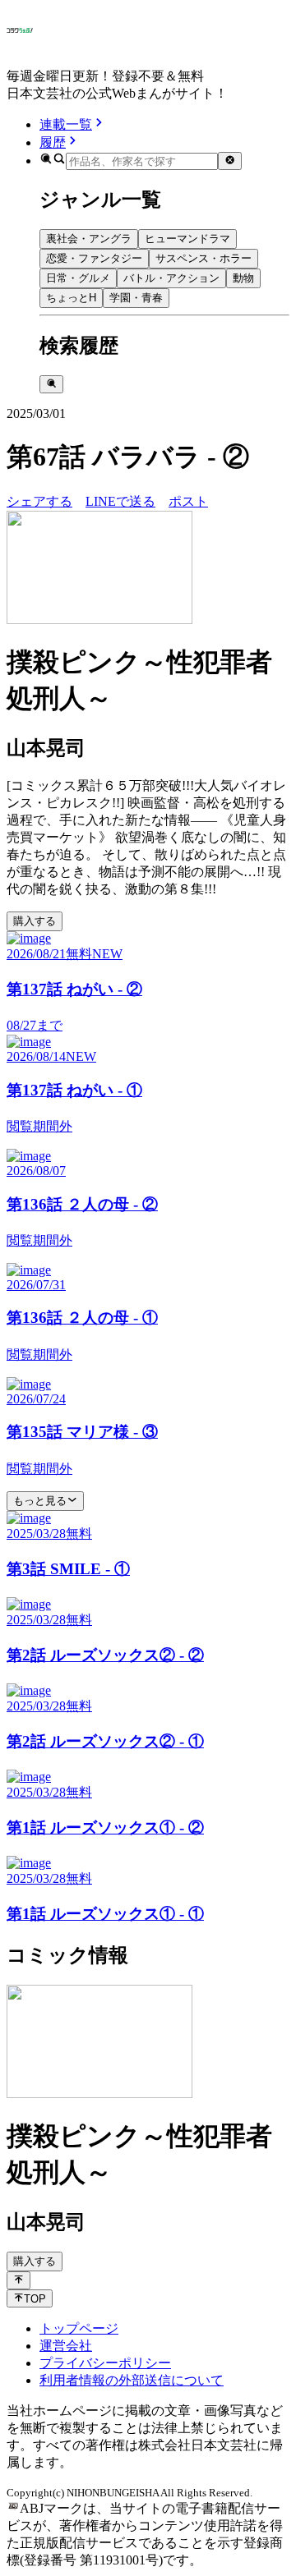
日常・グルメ (78, 278)
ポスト (188, 501)
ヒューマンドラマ (187, 239)
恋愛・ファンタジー (94, 258)
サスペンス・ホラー (203, 258)
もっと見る (40, 1501)
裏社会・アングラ (89, 239)
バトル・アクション (171, 278)
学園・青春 (136, 298)
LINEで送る (120, 501)
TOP (35, 2299)
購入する (35, 921)
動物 (243, 278)
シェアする (39, 501)
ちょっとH (71, 298)
